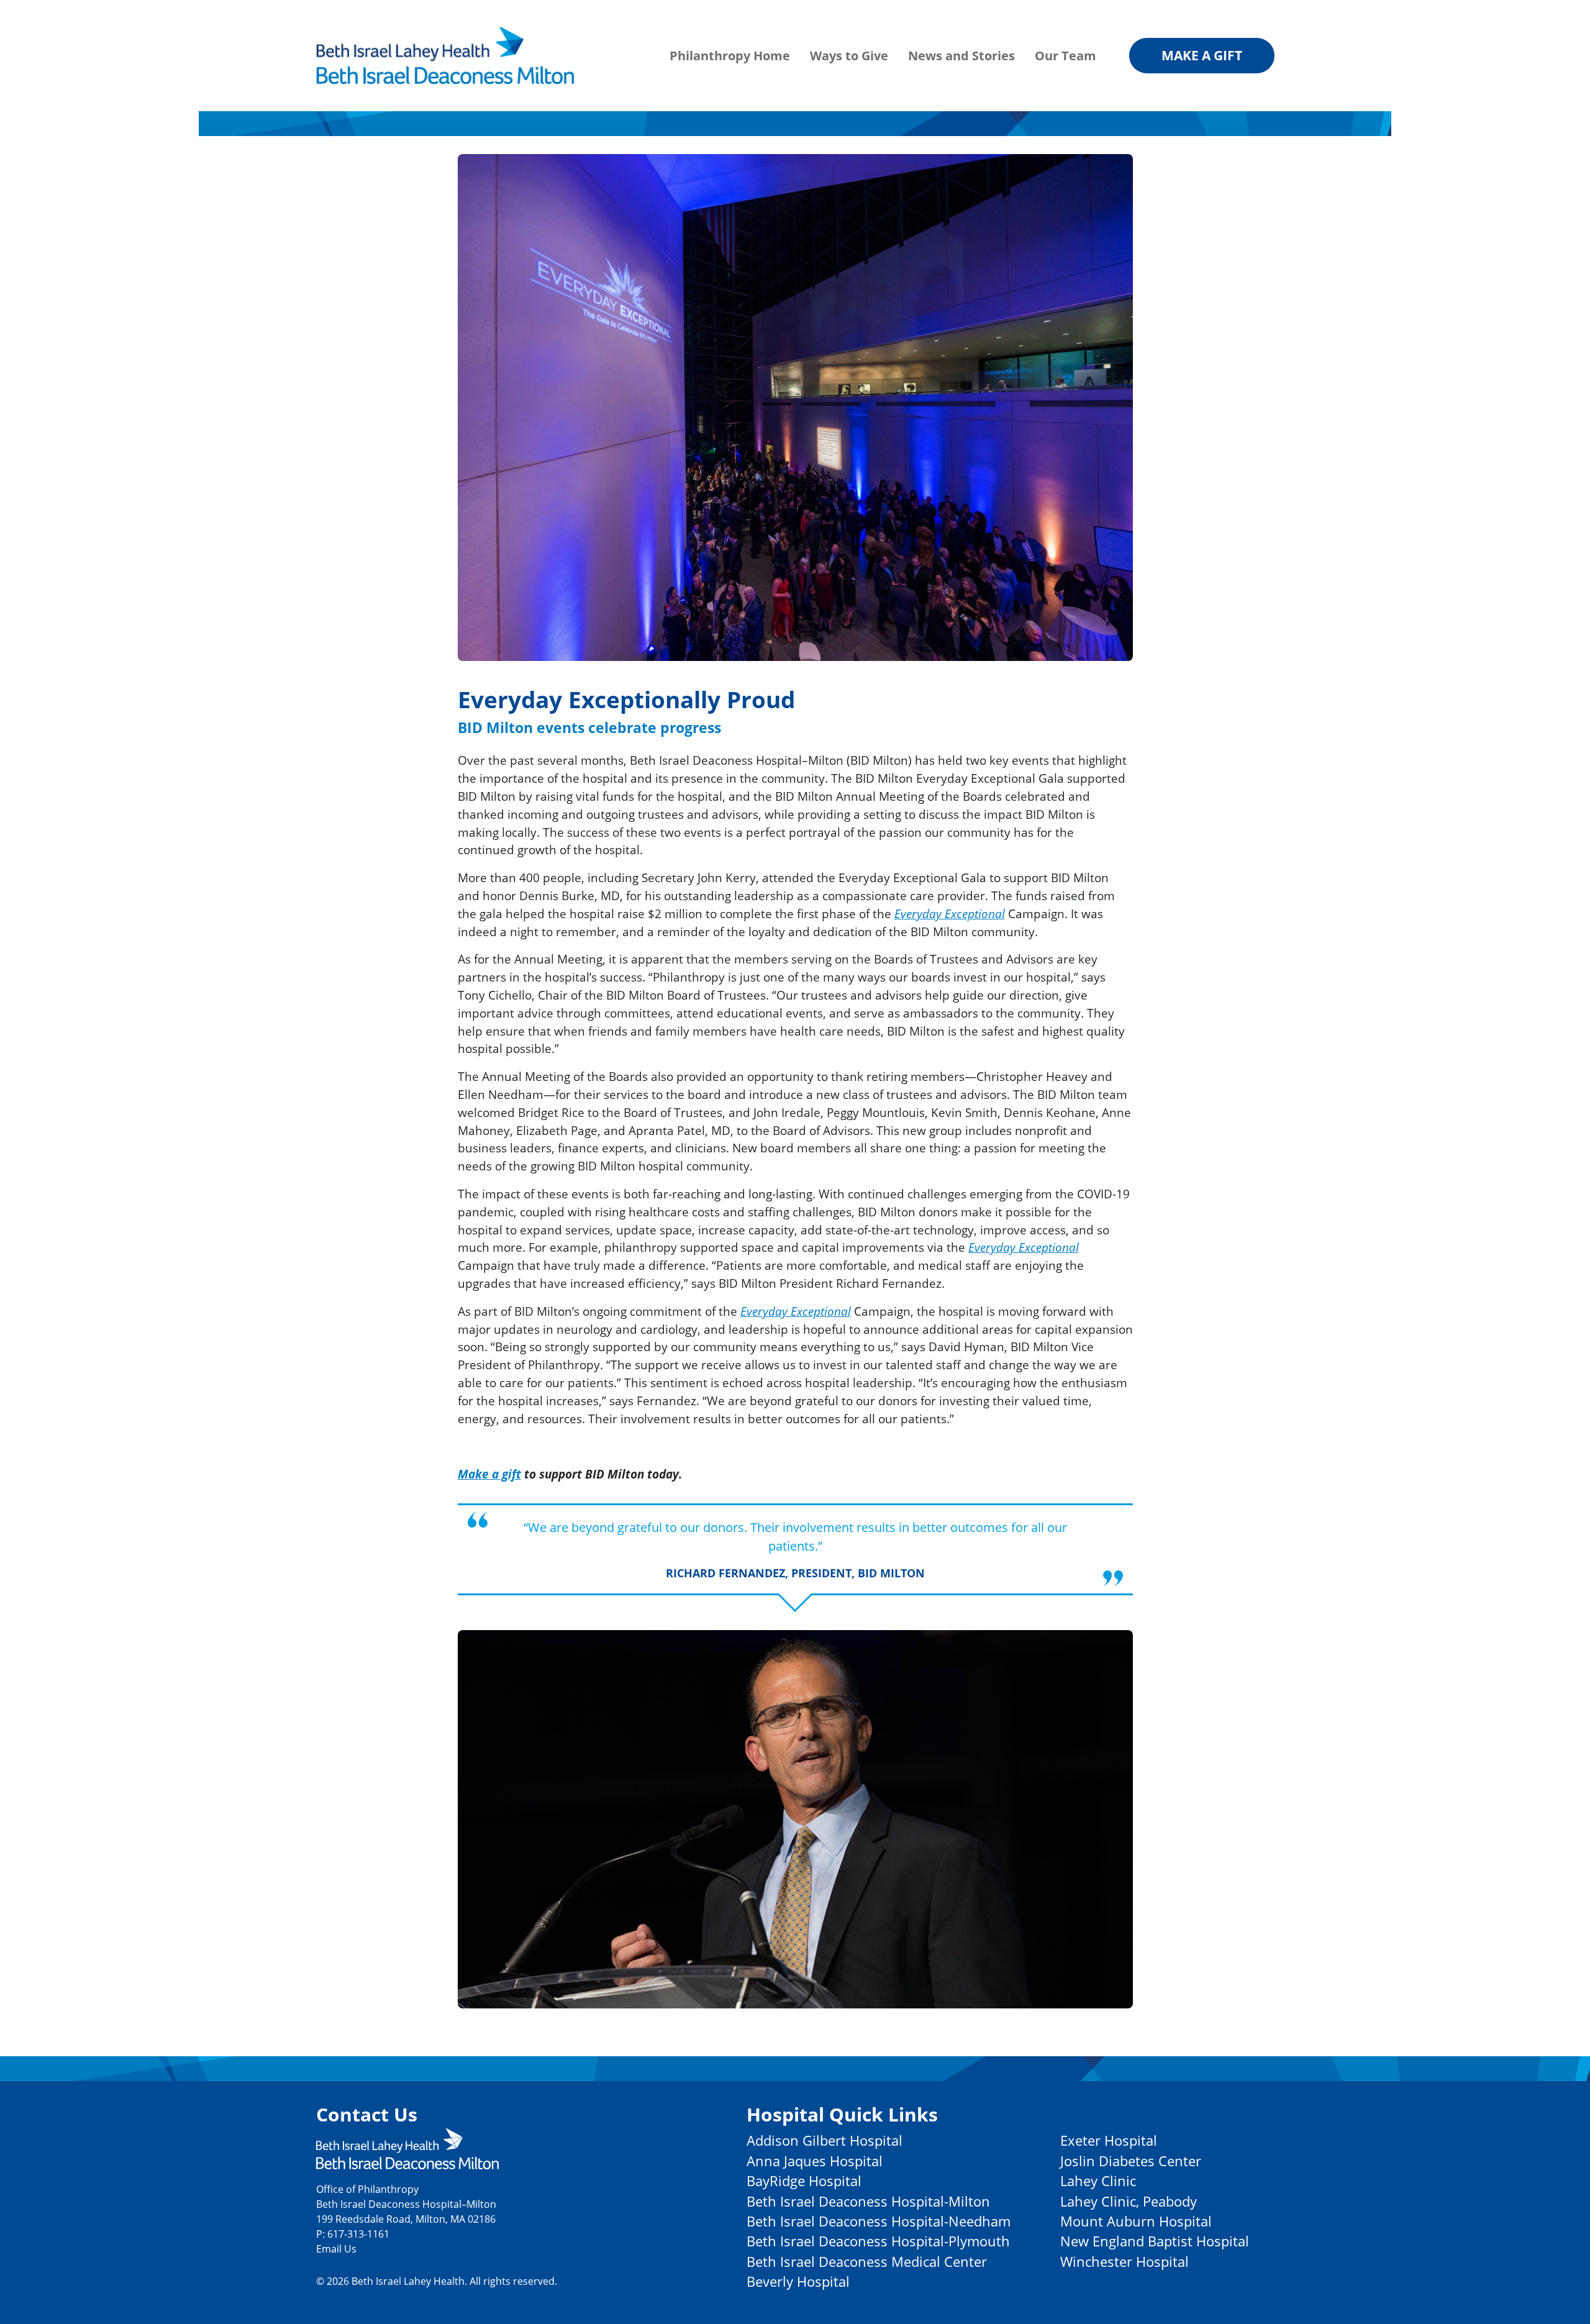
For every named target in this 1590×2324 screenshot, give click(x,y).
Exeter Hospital (1109, 2140)
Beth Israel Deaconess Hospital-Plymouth (878, 2241)
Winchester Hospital (1124, 2262)
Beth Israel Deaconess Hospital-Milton (868, 2201)
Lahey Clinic (1098, 2181)
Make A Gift (1202, 55)
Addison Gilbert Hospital (825, 2140)
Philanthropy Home (730, 56)
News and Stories (961, 56)
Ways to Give (849, 56)
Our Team (1065, 56)
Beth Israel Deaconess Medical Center (867, 2262)
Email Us (336, 2249)
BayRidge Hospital (804, 2181)
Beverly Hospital (798, 2281)
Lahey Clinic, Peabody (1129, 2201)
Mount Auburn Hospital (1136, 2221)
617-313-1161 (358, 2234)
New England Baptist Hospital (1155, 2241)
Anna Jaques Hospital (815, 2161)
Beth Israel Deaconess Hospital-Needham (879, 2221)
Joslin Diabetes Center (1131, 2161)
